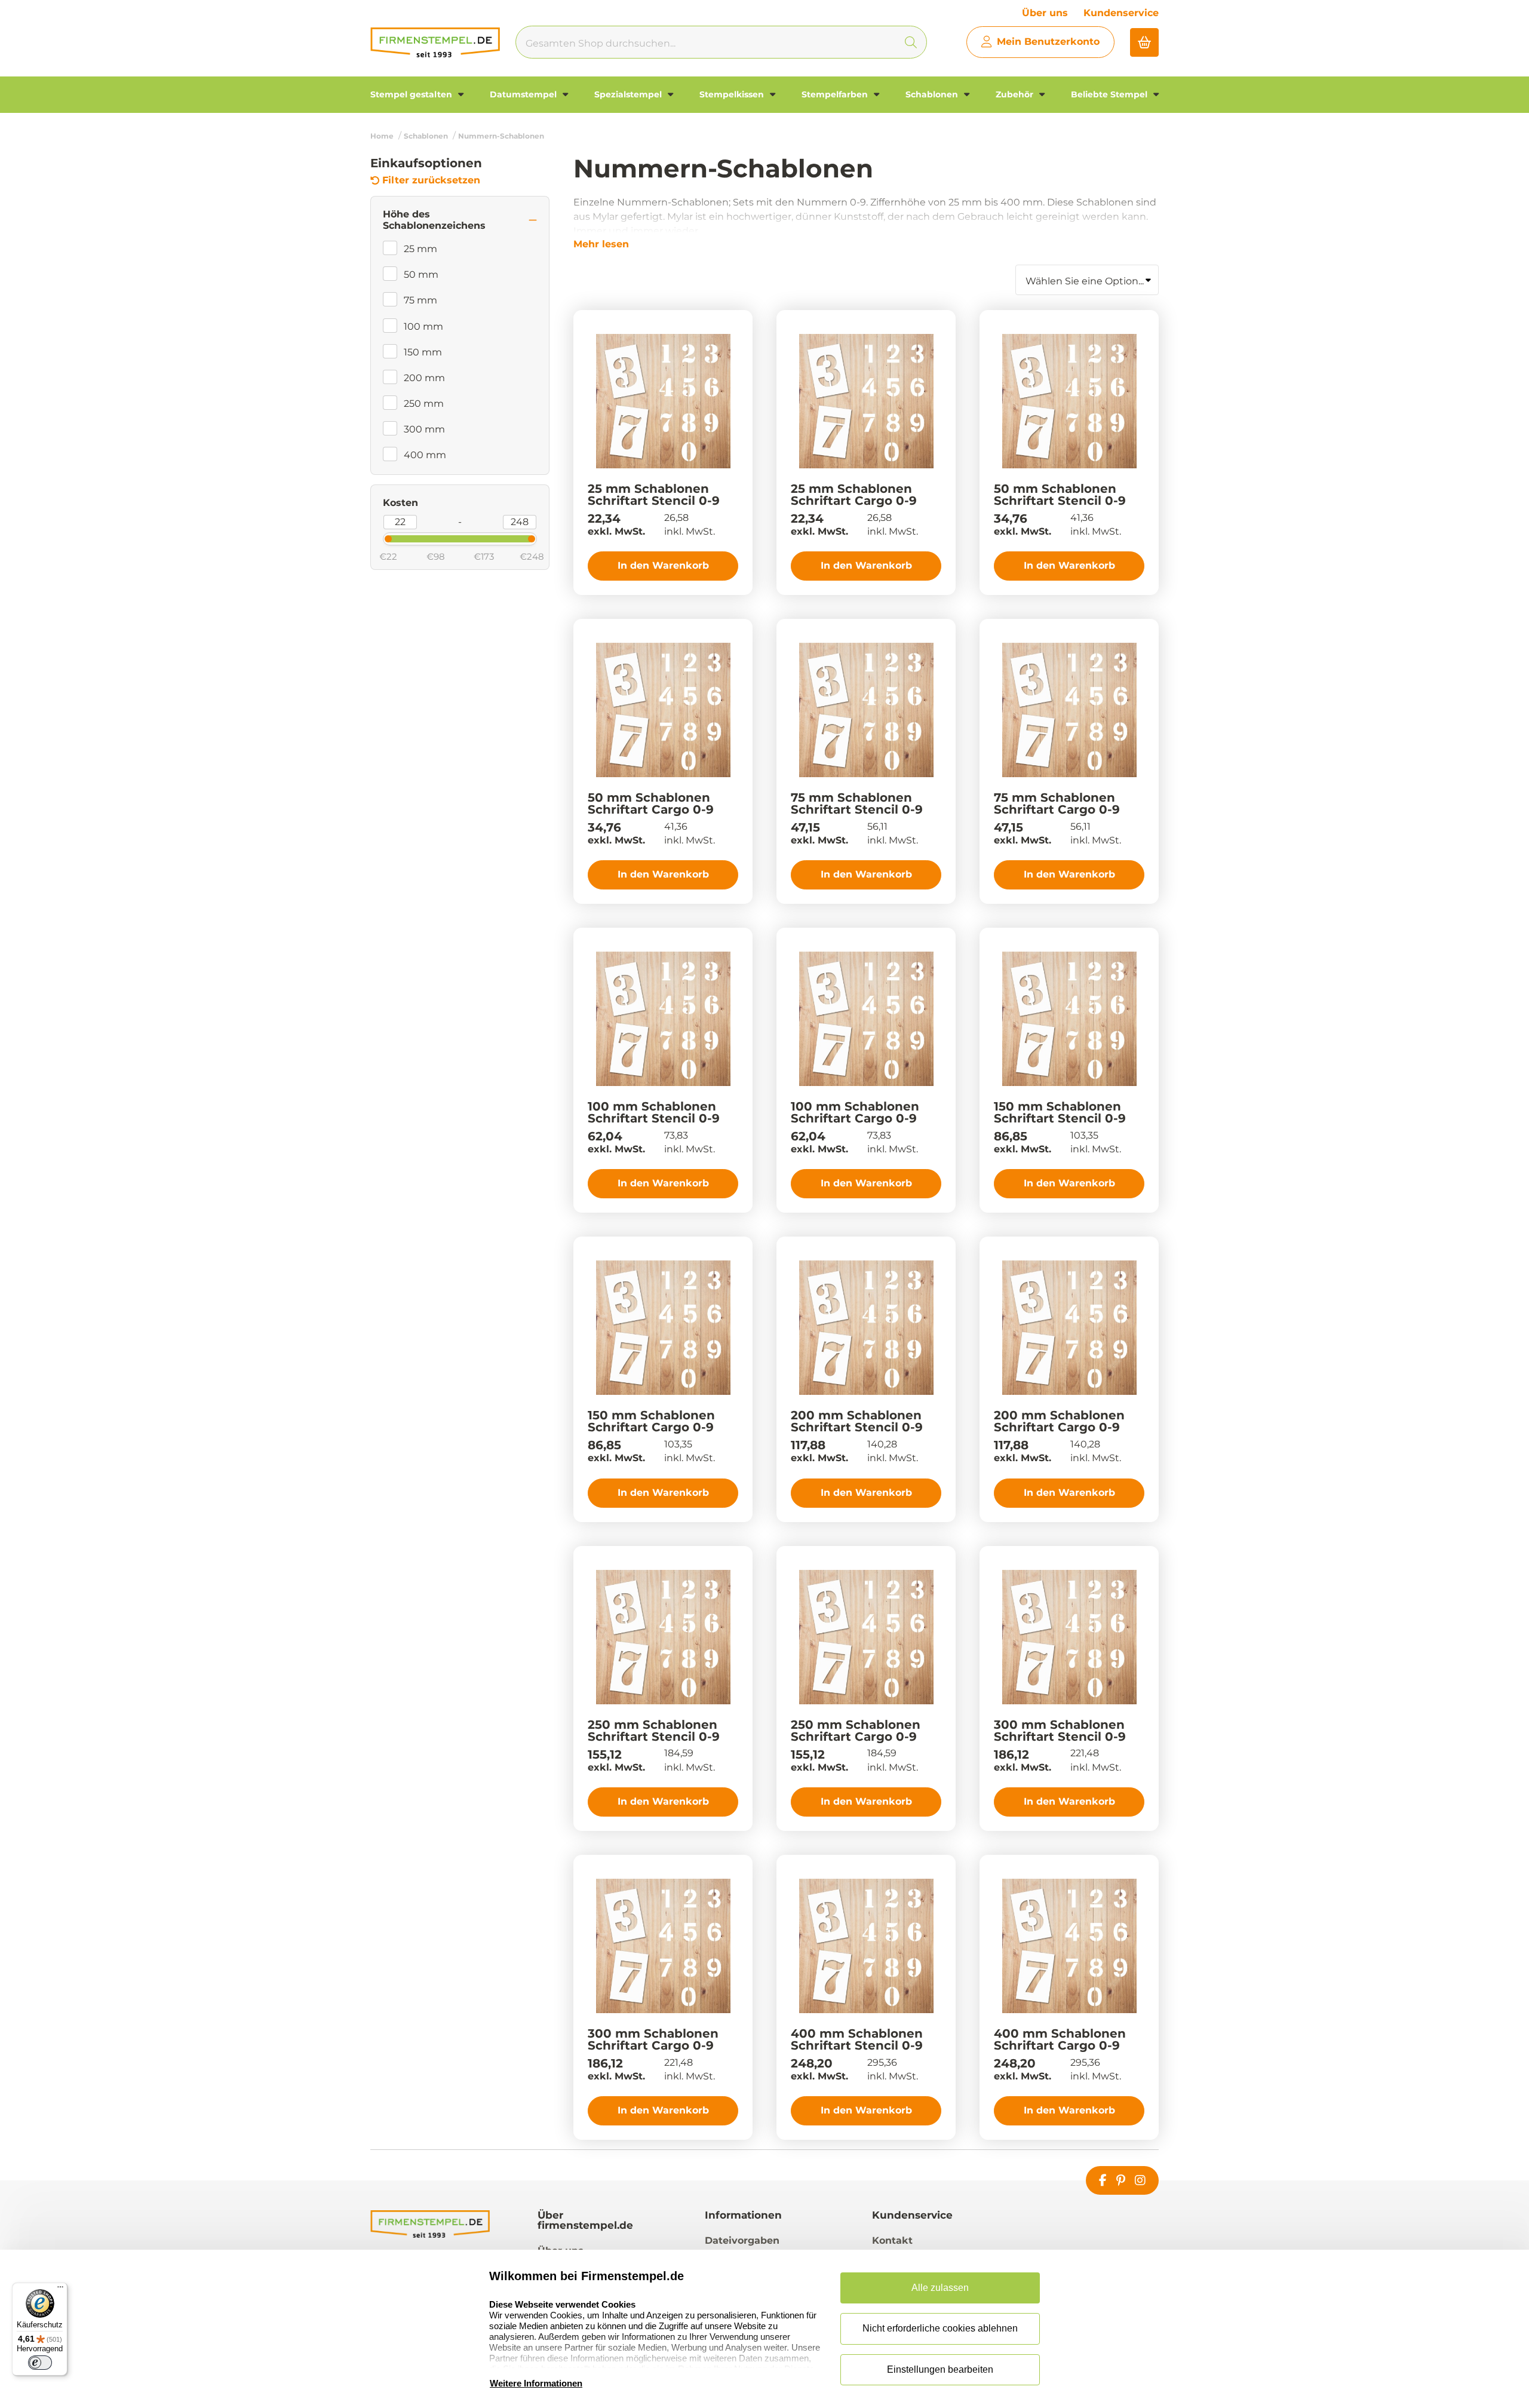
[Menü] (60, 2290)
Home (382, 136)
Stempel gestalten (412, 94)
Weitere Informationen (536, 2383)
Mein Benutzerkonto (1048, 42)
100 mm (423, 326)
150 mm (423, 352)
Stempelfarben (836, 94)
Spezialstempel (629, 94)
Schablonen (933, 94)
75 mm (420, 300)
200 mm (424, 378)
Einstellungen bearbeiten (940, 2369)
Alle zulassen (940, 2288)
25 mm (420, 249)
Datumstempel (524, 94)
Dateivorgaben (742, 2240)
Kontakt (892, 2240)
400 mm (425, 455)
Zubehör (1016, 94)
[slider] (378, 538)
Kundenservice (1121, 13)
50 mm (421, 274)
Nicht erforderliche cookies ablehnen (940, 2328)
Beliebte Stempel (1110, 94)
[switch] (40, 2363)
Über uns (1045, 13)
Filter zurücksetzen (431, 180)
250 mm (424, 404)
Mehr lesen (601, 244)
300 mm (424, 429)
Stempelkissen (733, 94)
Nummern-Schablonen (501, 136)
